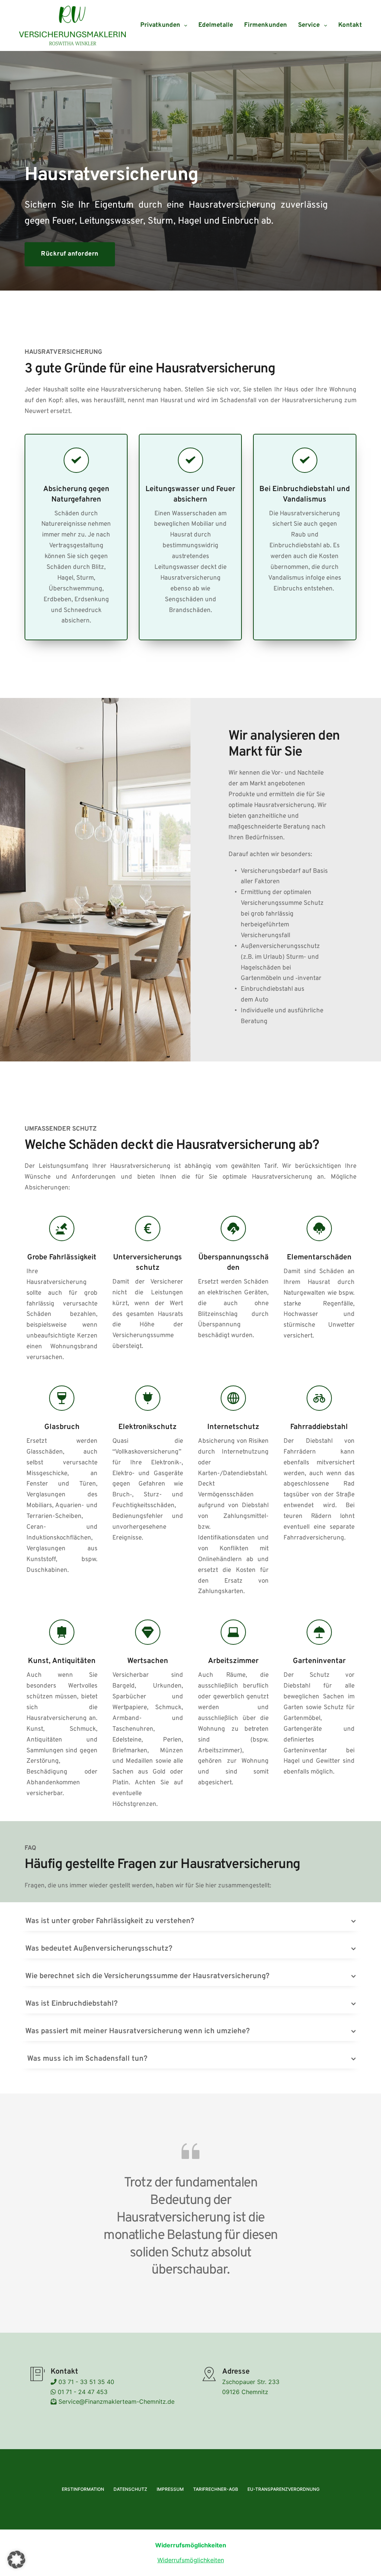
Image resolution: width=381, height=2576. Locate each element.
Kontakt (350, 25)
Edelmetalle (216, 25)
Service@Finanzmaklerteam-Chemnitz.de (116, 2402)
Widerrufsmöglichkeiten (191, 2560)
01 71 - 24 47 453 (82, 2392)
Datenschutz (130, 2489)
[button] (190, 1921)
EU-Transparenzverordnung (284, 2489)
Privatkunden (160, 25)
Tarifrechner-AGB (216, 2489)
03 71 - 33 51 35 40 (85, 2382)
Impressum (170, 2489)
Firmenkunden (265, 25)
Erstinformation (83, 2489)
